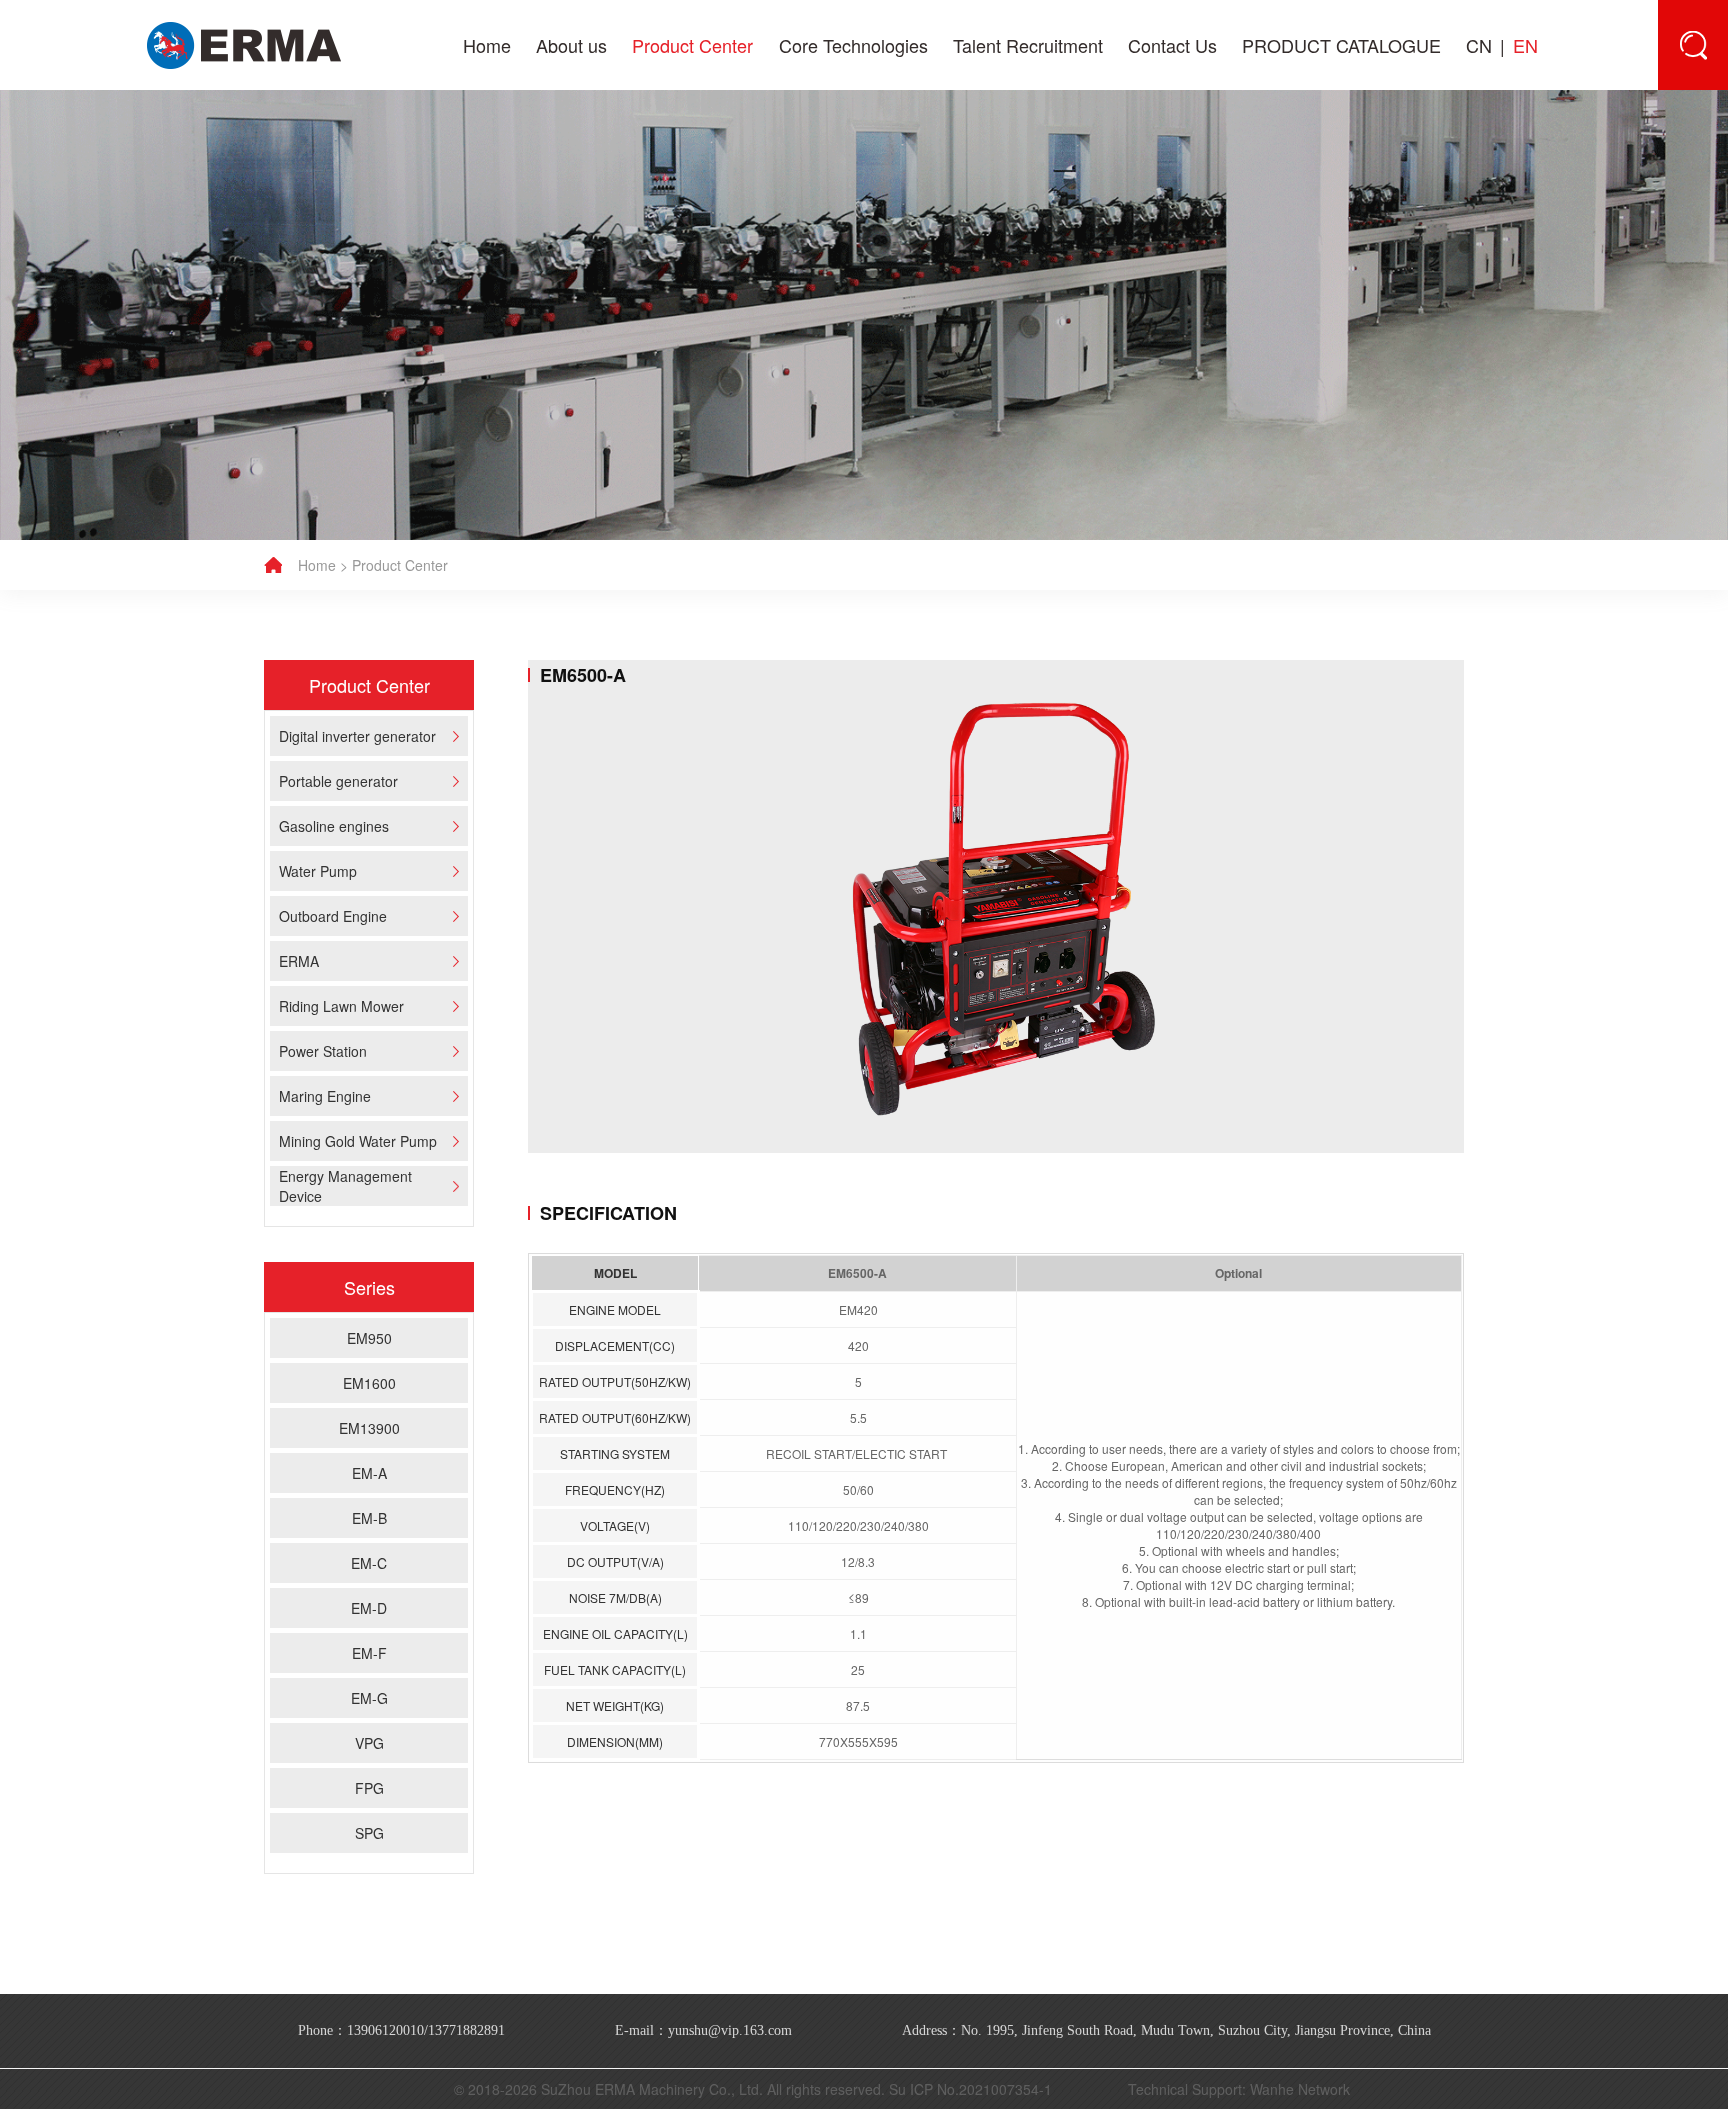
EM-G (369, 1698)
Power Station (688, 489)
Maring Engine (688, 522)
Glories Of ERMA (593, 211)
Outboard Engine (688, 356)
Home (487, 45)
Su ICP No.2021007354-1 (970, 2089)
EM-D (369, 1608)
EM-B (369, 1518)
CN (1479, 45)
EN (1525, 45)
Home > (323, 565)
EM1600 (369, 1383)
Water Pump (687, 311)
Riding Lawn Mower (688, 445)
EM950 (369, 1338)
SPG (369, 1833)
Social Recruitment (1007, 155)
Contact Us (1172, 45)
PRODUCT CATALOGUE (1341, 45)
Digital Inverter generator (832, 155)
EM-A (369, 1473)
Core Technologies (853, 45)
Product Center (692, 45)
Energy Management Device (687, 634)
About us (571, 45)
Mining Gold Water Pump (687, 567)
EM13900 (369, 1428)
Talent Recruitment (1028, 45)
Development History (593, 267)
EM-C (369, 1563)
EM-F (369, 1653)
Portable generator (688, 211)
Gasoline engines (688, 267)
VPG (369, 1743)
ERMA (687, 400)
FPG (369, 1788)
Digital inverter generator (687, 155)
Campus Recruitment (1007, 211)
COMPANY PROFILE (593, 155)
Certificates (593, 311)
